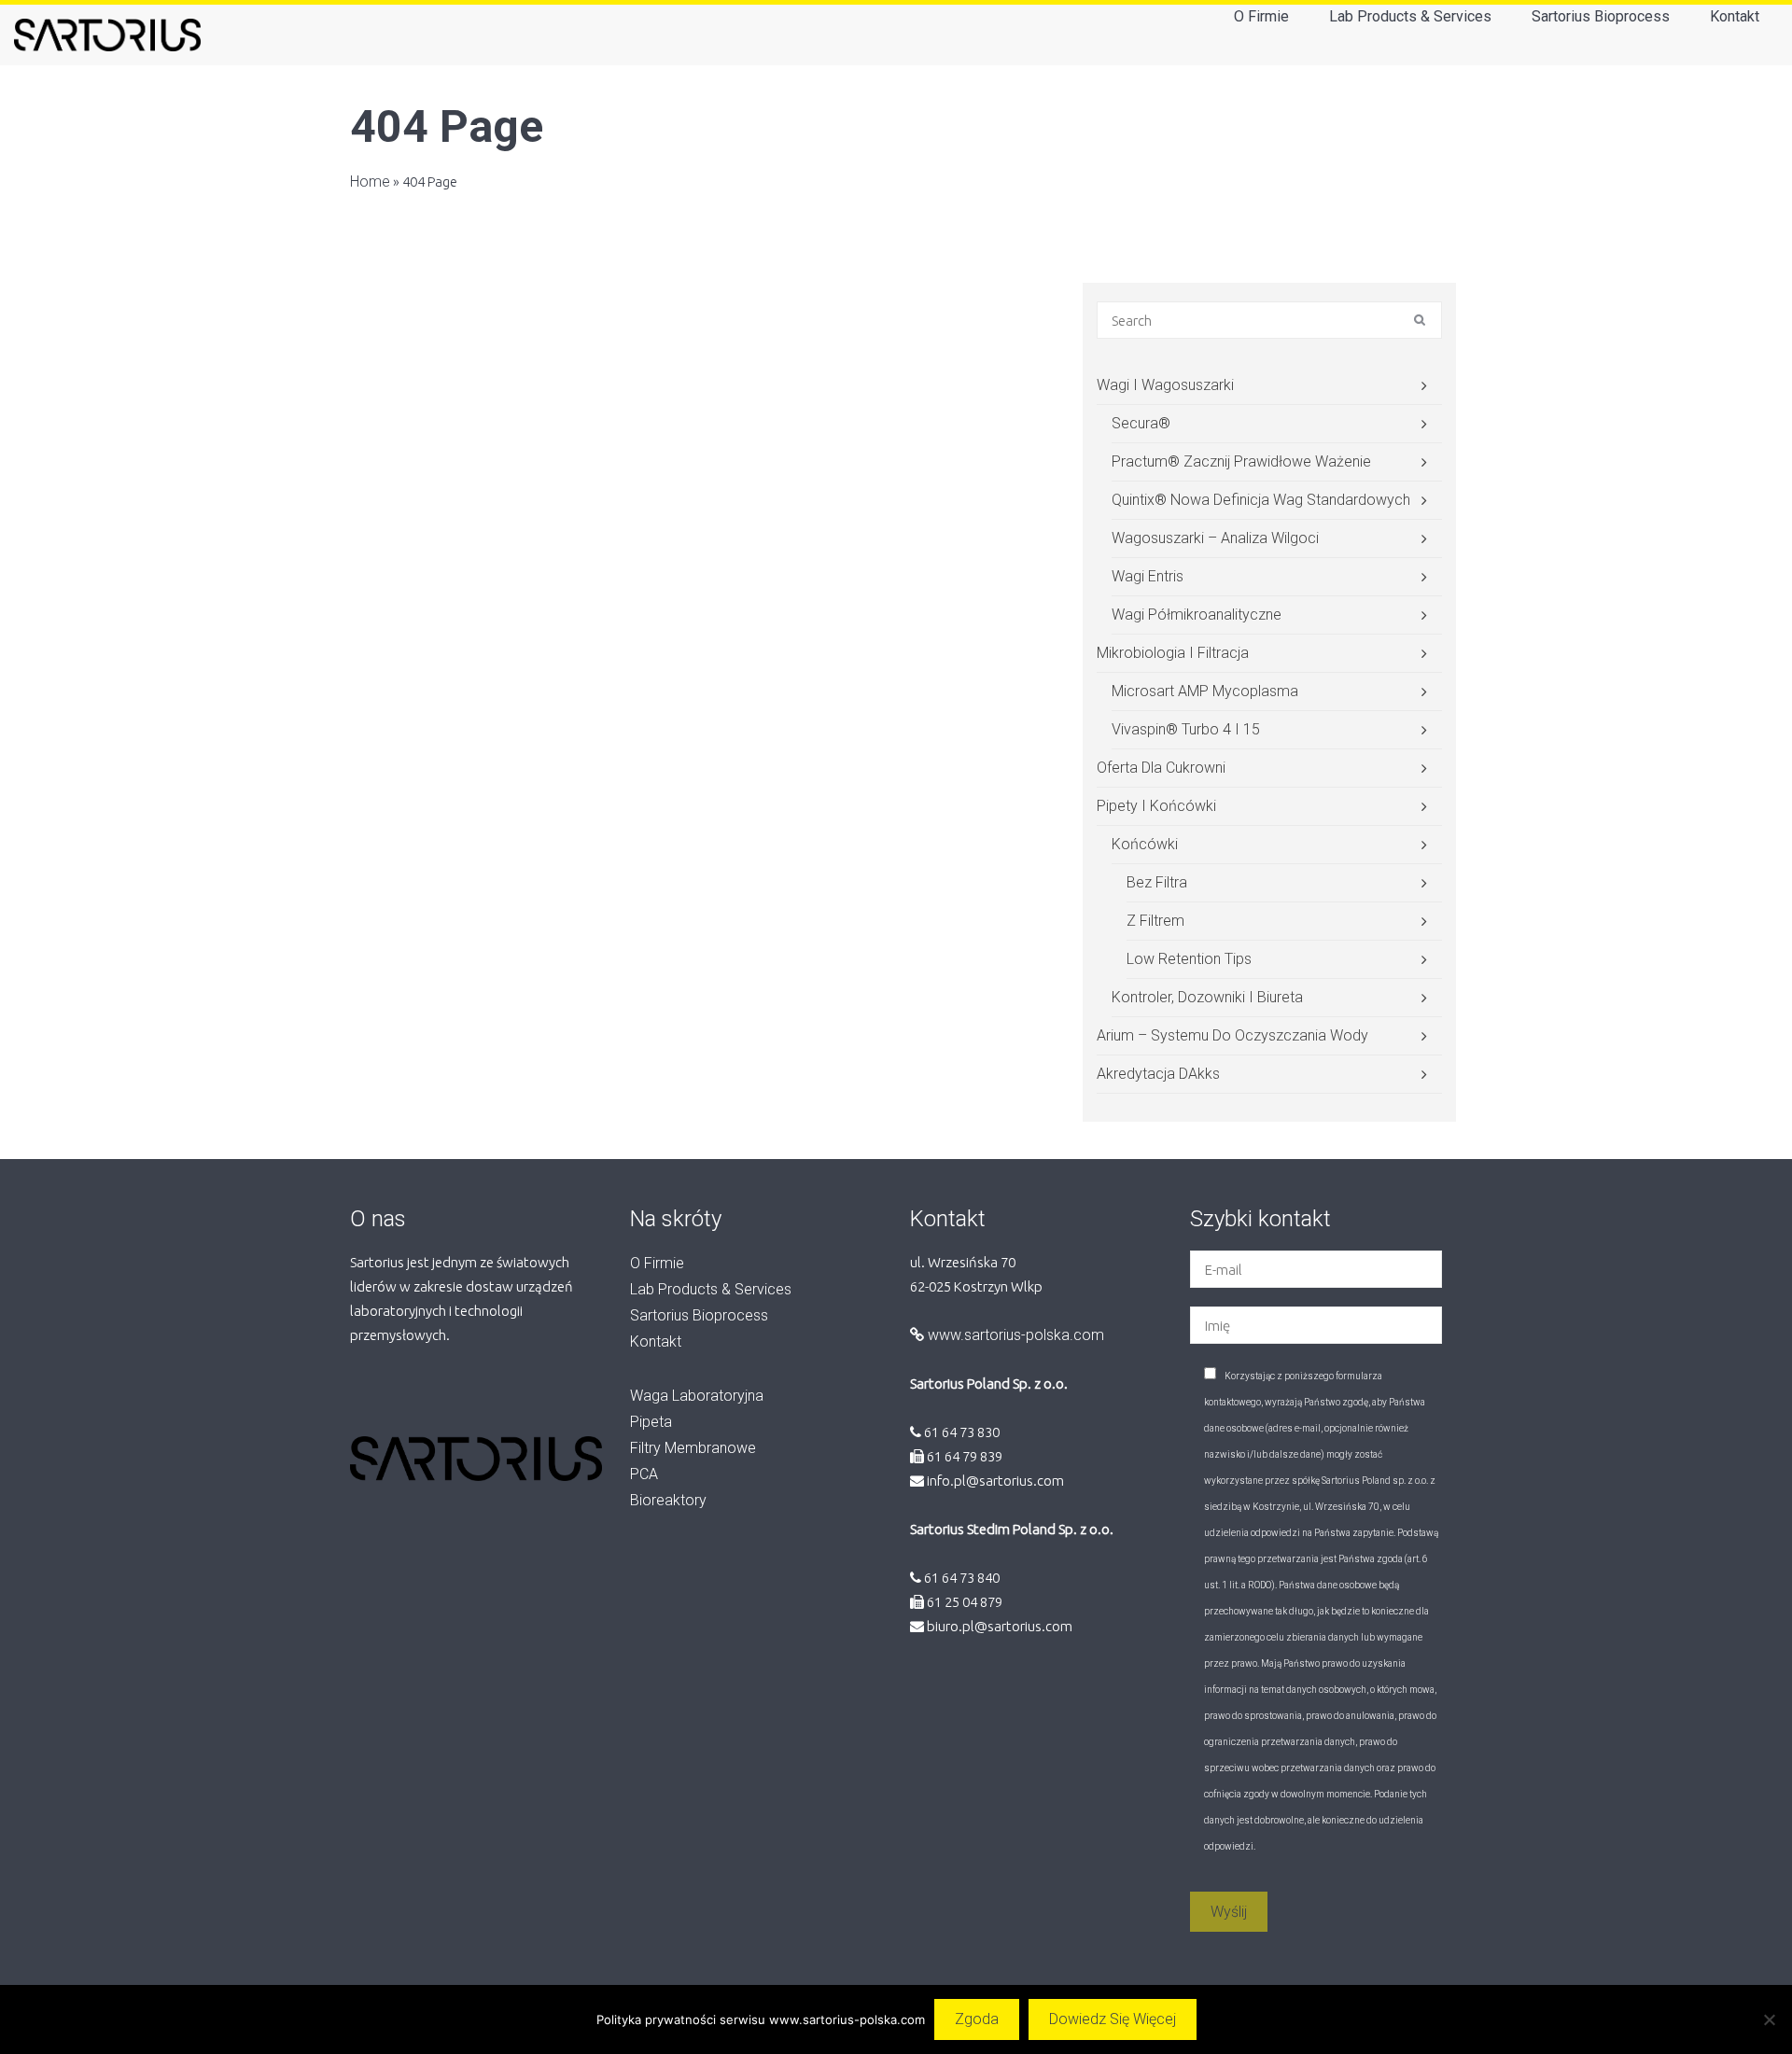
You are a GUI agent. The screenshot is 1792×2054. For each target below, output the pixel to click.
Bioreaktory (668, 1500)
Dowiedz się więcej (1113, 2019)
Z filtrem (1155, 921)
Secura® (1141, 423)
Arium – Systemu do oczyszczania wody (1232, 1035)
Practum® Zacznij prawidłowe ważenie (1241, 461)
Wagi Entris (1148, 576)
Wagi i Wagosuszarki (1165, 385)
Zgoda (977, 2019)
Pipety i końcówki (1156, 806)
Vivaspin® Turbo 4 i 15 (1186, 729)
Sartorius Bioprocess (1601, 16)
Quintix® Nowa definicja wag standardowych (1261, 500)
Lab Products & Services (1410, 16)
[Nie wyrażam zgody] (1769, 2019)
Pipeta (651, 1422)
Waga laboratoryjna (697, 1396)
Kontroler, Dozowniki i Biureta (1207, 997)
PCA (644, 1474)
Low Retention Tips (1189, 959)
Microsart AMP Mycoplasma (1205, 691)
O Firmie (1261, 16)
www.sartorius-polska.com (1014, 1335)
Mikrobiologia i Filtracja (1173, 653)
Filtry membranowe (693, 1448)
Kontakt (1735, 16)
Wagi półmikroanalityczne (1197, 615)
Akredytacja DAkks (1158, 1074)
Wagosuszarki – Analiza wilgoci (1215, 538)
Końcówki (1145, 844)
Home (370, 182)
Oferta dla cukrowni (1161, 768)
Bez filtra (1157, 882)
